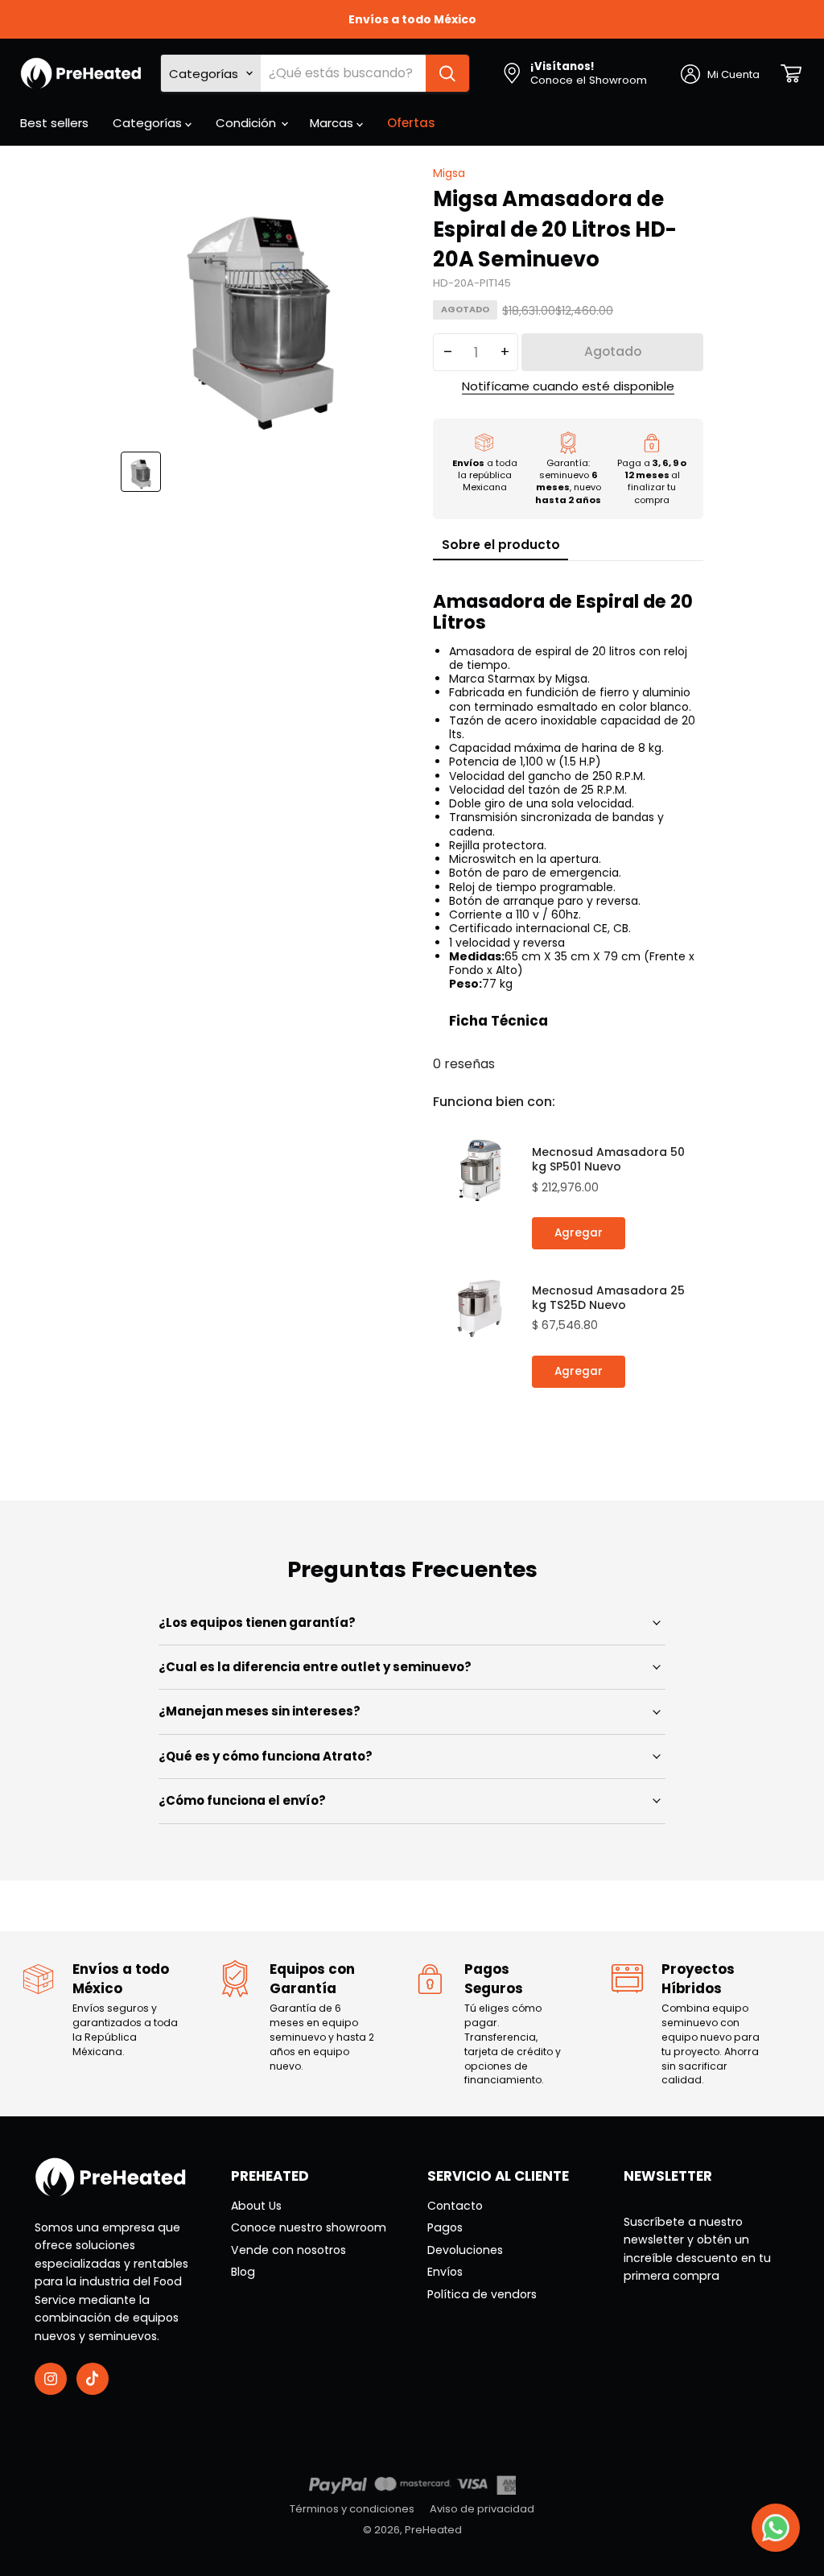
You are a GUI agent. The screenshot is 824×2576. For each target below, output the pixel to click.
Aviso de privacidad (482, 2509)
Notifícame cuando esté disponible (568, 387)
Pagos (445, 2227)
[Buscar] (447, 73)
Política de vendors (482, 2294)
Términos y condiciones (352, 2509)
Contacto (455, 2206)
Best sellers (54, 123)
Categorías (149, 123)
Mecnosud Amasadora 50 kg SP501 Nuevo (608, 1159)
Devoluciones (465, 2250)
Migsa (449, 173)
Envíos (445, 2272)
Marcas (333, 123)
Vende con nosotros (288, 2250)
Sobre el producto (501, 545)
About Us (256, 2206)
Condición (247, 123)
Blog (243, 2272)
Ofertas (411, 123)
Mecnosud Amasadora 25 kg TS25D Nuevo (608, 1298)
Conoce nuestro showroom (309, 2227)
